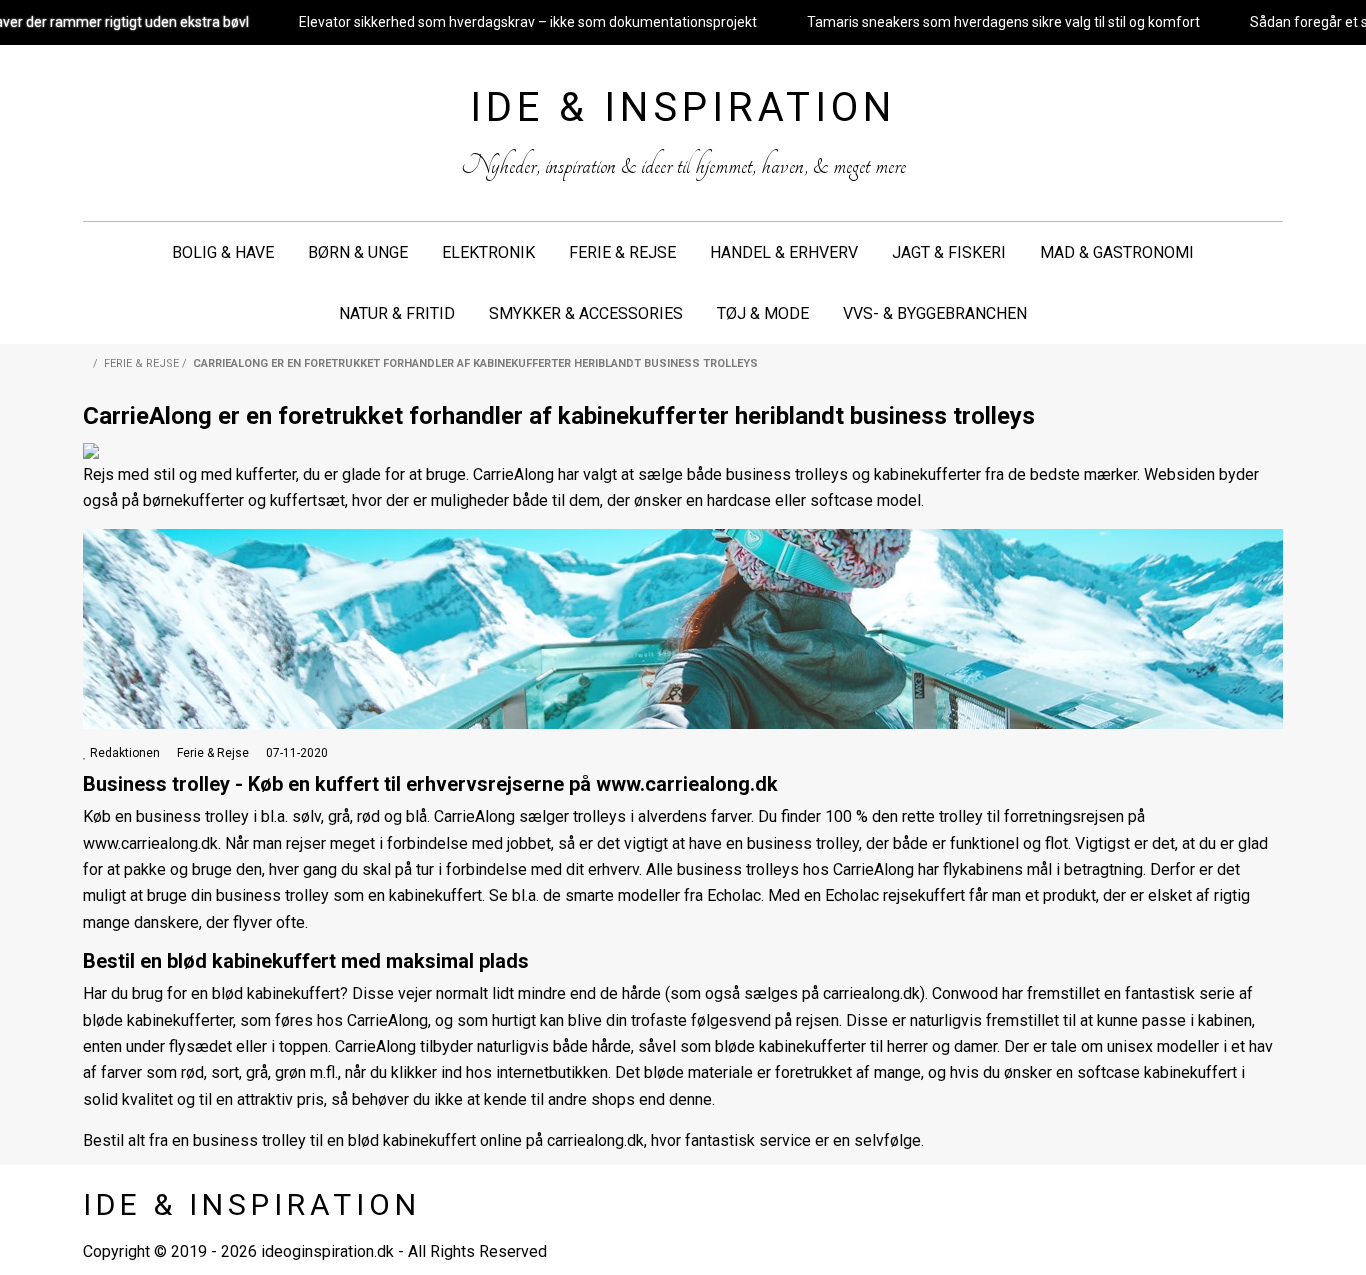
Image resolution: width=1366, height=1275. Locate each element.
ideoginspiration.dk (327, 1251)
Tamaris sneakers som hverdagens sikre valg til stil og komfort (1003, 22)
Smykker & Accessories (586, 313)
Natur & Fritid (397, 313)
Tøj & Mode (763, 313)
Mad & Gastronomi (1117, 252)
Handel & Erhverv (784, 252)
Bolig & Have (223, 252)
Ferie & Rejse (622, 252)
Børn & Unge (358, 252)
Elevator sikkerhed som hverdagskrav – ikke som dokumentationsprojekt (528, 22)
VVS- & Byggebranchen (935, 313)
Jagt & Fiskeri (949, 252)
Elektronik (488, 252)
